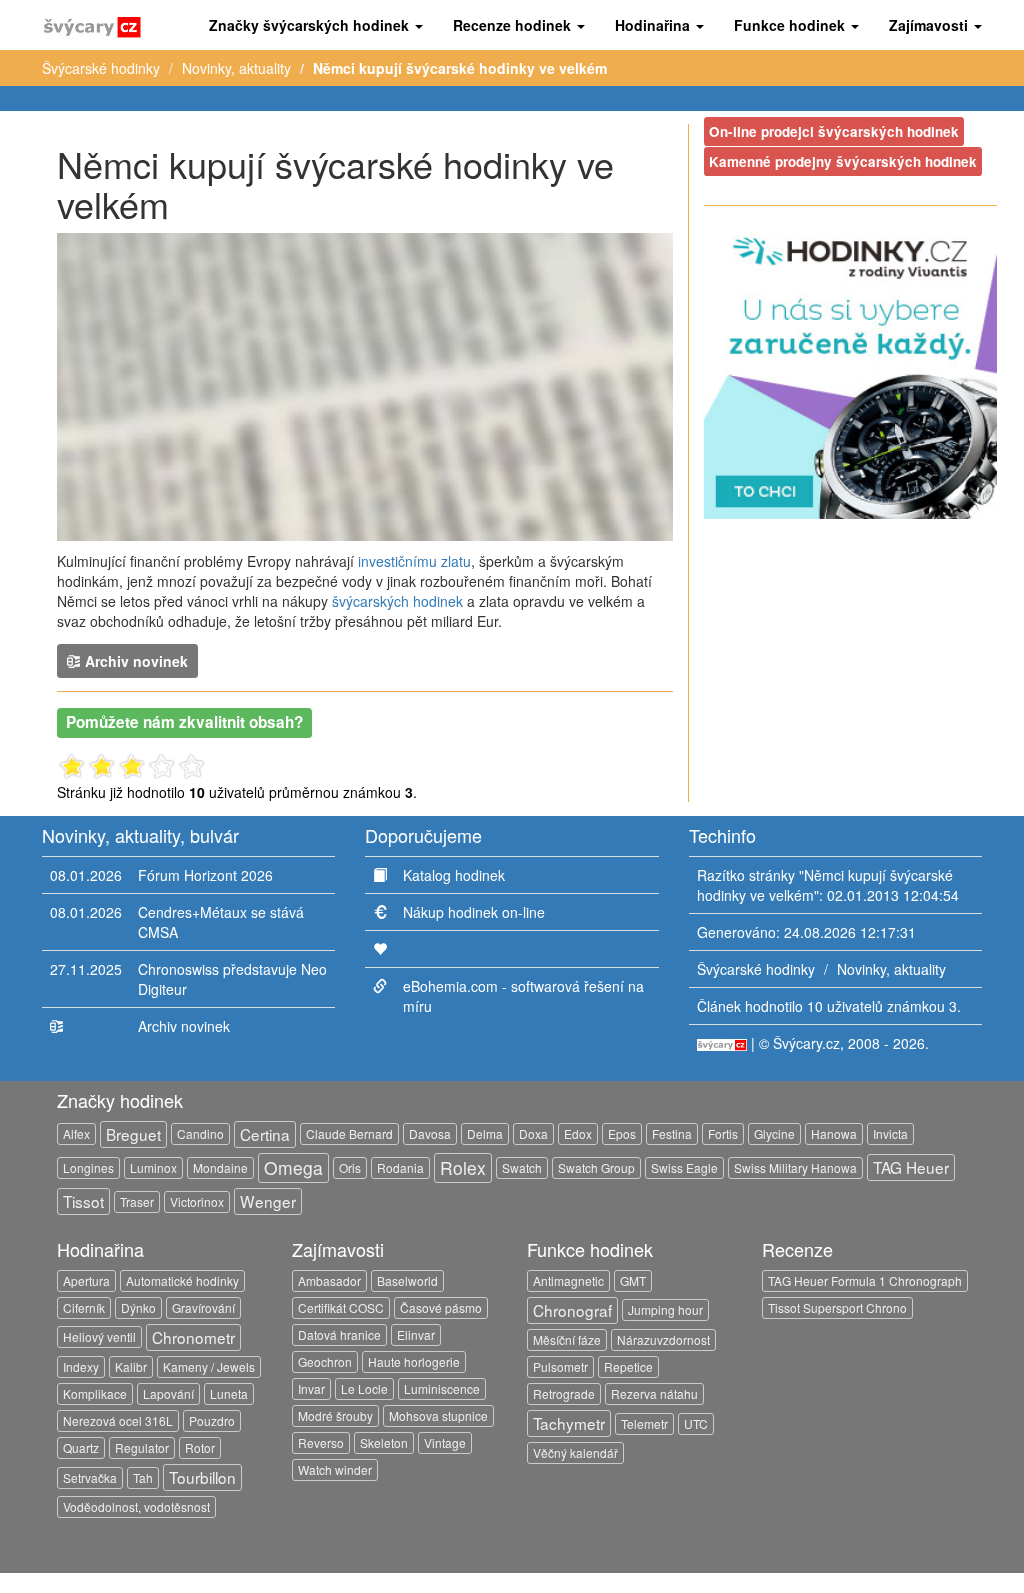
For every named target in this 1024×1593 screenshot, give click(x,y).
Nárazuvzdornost (663, 1339)
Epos (622, 1133)
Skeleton (384, 1442)
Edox (578, 1133)
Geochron (325, 1361)
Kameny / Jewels (209, 1366)
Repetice (628, 1366)
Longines (88, 1167)
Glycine (774, 1133)
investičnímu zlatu (414, 561)
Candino (200, 1133)
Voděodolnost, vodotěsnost (136, 1506)
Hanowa (834, 1133)
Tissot (83, 1201)
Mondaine (220, 1167)
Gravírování (203, 1307)
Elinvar (416, 1334)
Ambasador (329, 1280)
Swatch (522, 1167)
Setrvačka (90, 1477)
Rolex (463, 1167)
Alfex (76, 1133)
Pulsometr (560, 1366)
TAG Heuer (911, 1167)
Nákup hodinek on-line (474, 912)
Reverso (321, 1442)
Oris (350, 1167)
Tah (143, 1477)
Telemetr (644, 1423)
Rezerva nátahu (654, 1393)
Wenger (268, 1201)
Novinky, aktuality (236, 68)
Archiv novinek (134, 661)
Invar (311, 1388)
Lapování (168, 1393)
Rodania (400, 1167)
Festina (672, 1133)
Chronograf (572, 1310)
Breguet (133, 1134)
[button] (316, 25)
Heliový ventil (99, 1336)
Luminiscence (442, 1388)
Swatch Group (596, 1167)
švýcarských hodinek (397, 601)
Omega (293, 1167)
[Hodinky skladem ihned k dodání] (850, 370)
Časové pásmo (441, 1307)
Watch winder (335, 1469)
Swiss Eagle (684, 1167)
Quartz (81, 1447)
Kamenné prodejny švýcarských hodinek (843, 161)
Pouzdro (212, 1420)
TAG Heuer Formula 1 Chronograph (865, 1280)
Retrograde (564, 1393)
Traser (137, 1201)
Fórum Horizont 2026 (205, 875)
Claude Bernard (349, 1133)
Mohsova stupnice (438, 1415)
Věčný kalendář (575, 1452)
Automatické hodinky (182, 1280)
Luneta (229, 1393)
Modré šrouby (335, 1415)
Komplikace (95, 1393)
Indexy (81, 1366)
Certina (265, 1134)
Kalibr (131, 1366)
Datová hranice (339, 1334)
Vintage (445, 1442)
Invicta (890, 1133)
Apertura (86, 1280)
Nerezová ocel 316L (118, 1420)
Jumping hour (665, 1309)
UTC (696, 1423)
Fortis (723, 1133)
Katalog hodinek (454, 875)
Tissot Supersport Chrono (837, 1307)
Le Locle (364, 1388)
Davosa (430, 1133)
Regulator (142, 1447)
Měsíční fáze (567, 1339)
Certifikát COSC (341, 1307)
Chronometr (193, 1337)
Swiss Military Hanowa (795, 1167)
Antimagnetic (568, 1280)
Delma (485, 1133)
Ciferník (84, 1307)
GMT (633, 1280)
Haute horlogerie (414, 1361)
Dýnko (138, 1307)
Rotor (200, 1447)
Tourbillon (202, 1477)
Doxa (533, 1133)
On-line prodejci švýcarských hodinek (834, 131)
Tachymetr (569, 1423)
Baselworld (407, 1280)
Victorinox (197, 1201)
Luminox (153, 1167)
